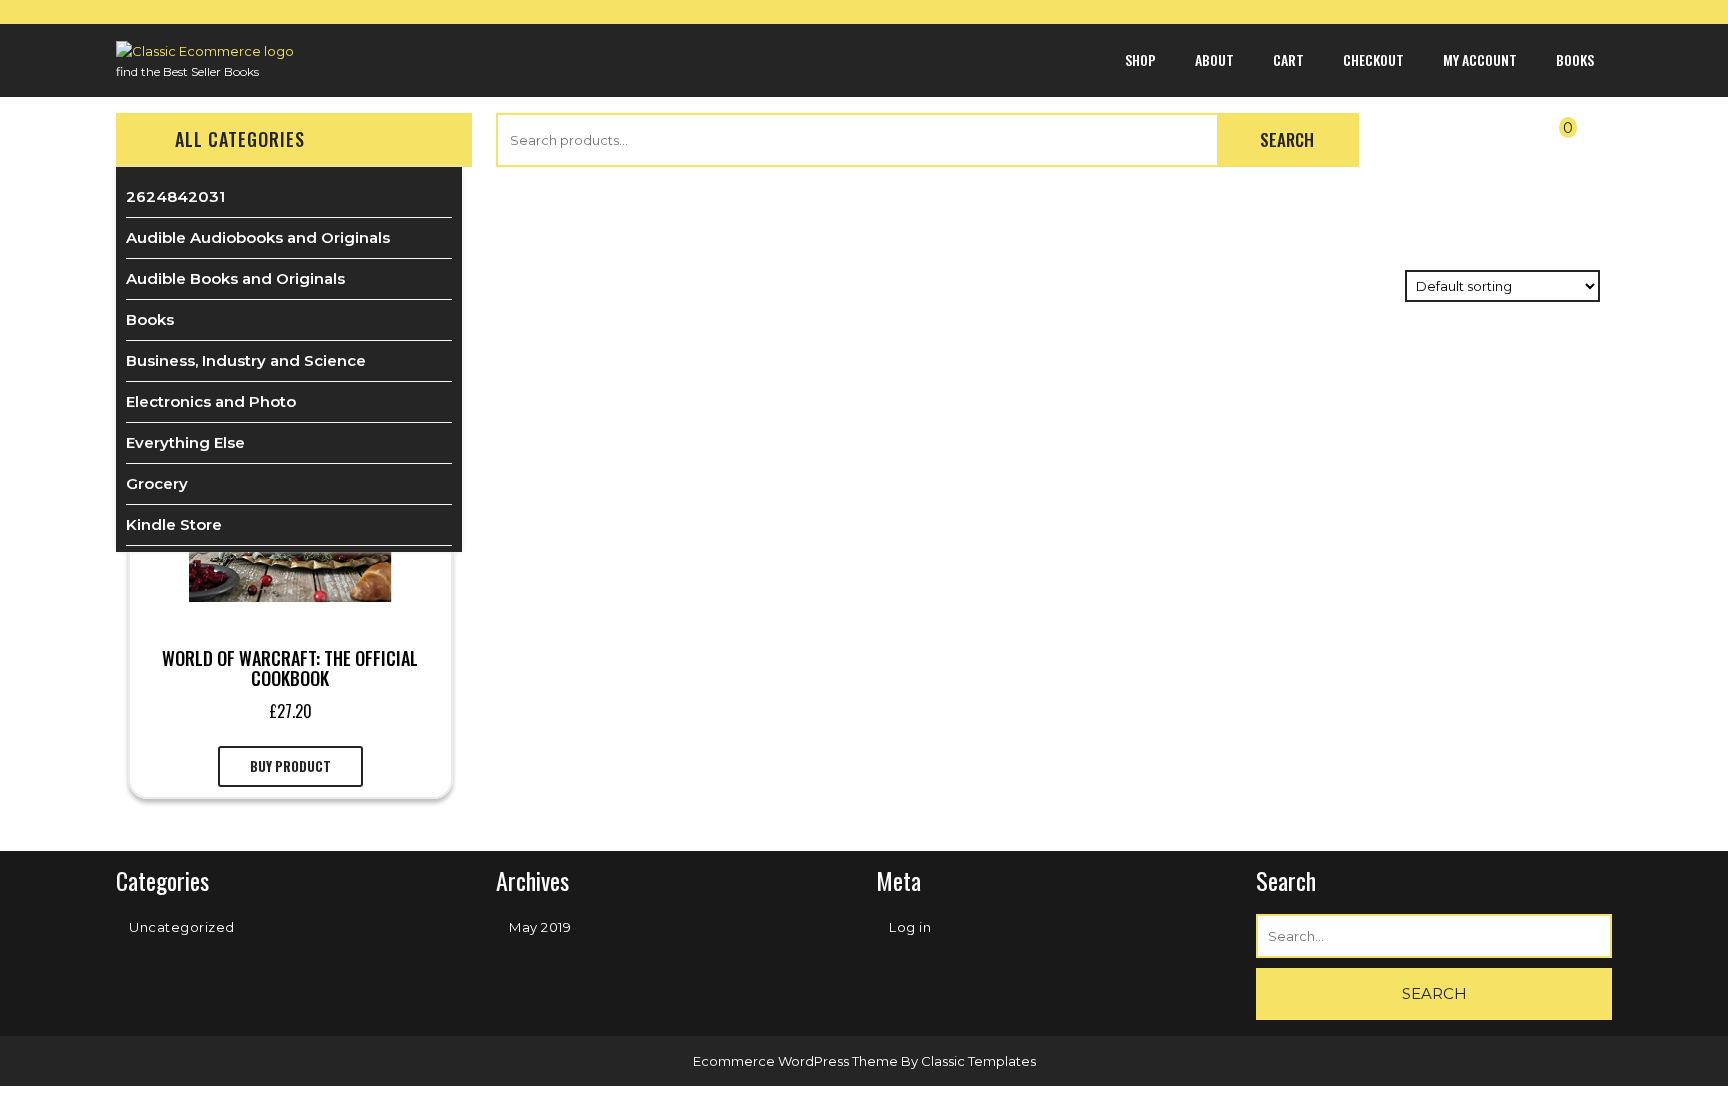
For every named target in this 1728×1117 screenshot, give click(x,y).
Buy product (290, 766)
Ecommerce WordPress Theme (797, 1061)
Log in (910, 927)
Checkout (1373, 59)
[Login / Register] (1433, 143)
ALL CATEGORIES (240, 139)
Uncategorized (182, 927)
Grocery (157, 483)
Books (1575, 59)
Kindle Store (174, 524)
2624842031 (175, 196)
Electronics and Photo (211, 401)
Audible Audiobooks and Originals (258, 237)
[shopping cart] (1550, 143)
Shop (1140, 59)
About (1214, 59)
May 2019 (540, 927)
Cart (1288, 59)
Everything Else (185, 442)
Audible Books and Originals (235, 278)
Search (1287, 139)
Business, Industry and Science (246, 360)
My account (1480, 59)
